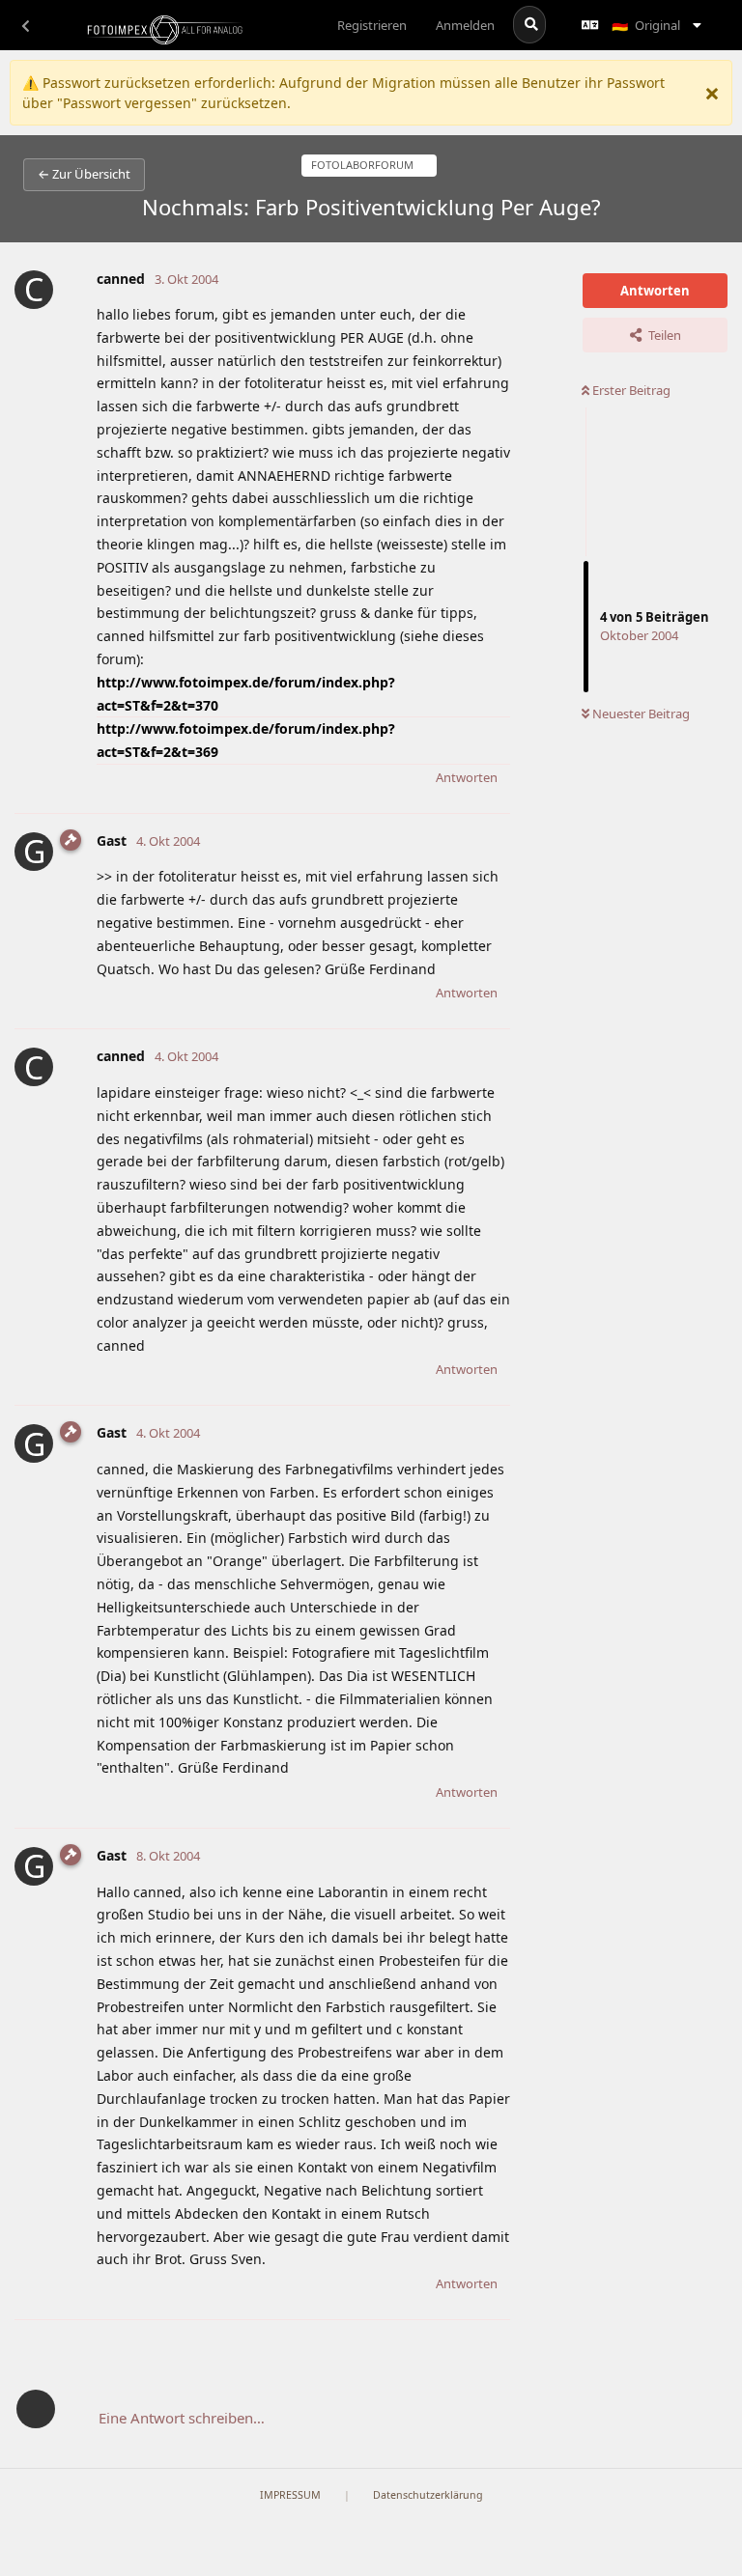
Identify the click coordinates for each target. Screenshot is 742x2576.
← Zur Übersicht (84, 174)
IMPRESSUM (290, 2495)
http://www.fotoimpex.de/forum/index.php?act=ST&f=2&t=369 (246, 740)
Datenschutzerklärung (428, 2495)
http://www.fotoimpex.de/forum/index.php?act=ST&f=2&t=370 (246, 694)
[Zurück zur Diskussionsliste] (25, 25)
